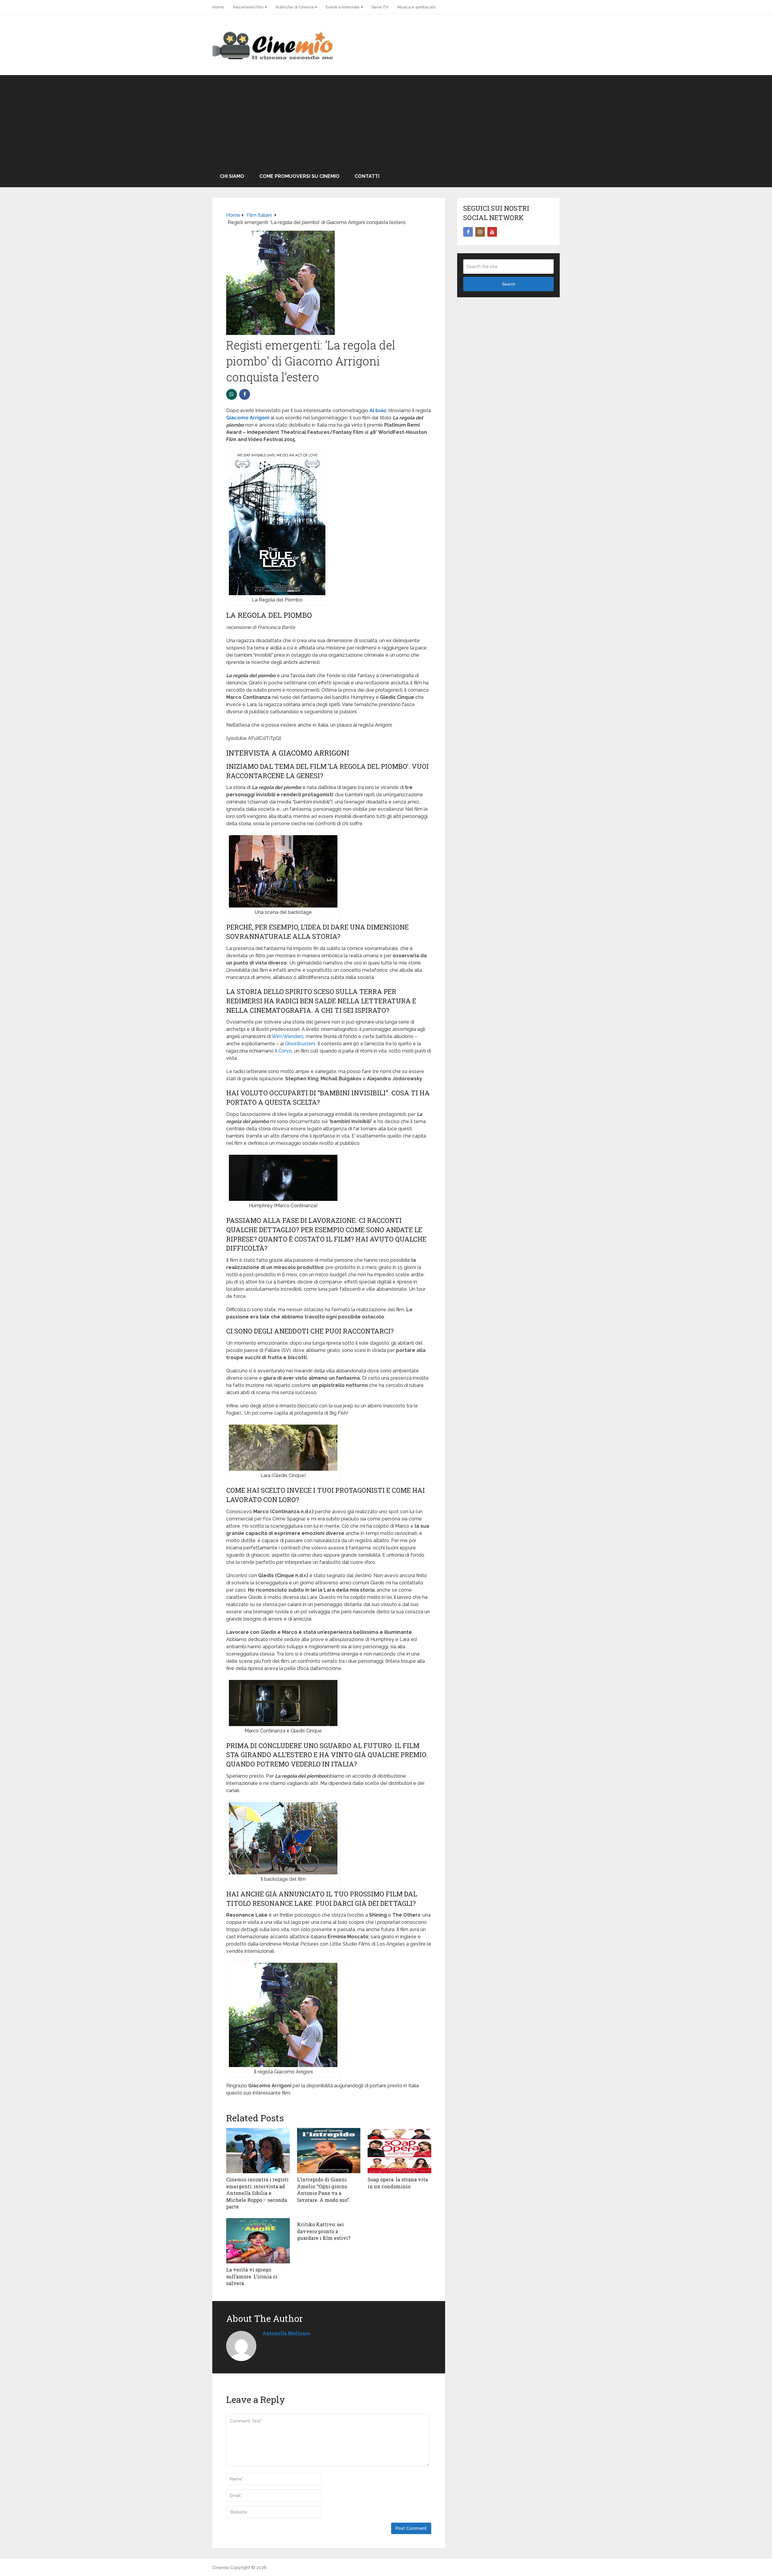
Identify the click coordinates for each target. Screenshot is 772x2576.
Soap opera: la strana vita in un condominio (398, 2183)
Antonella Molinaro (286, 2333)
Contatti (367, 176)
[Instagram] (480, 232)
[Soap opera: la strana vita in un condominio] (399, 2151)
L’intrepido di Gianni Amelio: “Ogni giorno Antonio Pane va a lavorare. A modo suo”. (324, 2189)
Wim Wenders (288, 1036)
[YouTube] (492, 232)
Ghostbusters (300, 1044)
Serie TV (380, 7)
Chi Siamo (232, 176)
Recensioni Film (248, 7)
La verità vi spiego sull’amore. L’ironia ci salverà (252, 2276)
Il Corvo (283, 1051)
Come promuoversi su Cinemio (299, 176)
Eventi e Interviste (343, 7)
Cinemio (221, 2568)
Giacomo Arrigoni (248, 418)
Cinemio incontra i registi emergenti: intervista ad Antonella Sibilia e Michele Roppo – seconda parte (257, 2193)
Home (218, 7)
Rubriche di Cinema (295, 7)
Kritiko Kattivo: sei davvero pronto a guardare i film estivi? (324, 2231)
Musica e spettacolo (416, 7)
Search (509, 284)
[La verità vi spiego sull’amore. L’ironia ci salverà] (258, 2241)
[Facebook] (468, 232)
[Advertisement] (386, 120)
